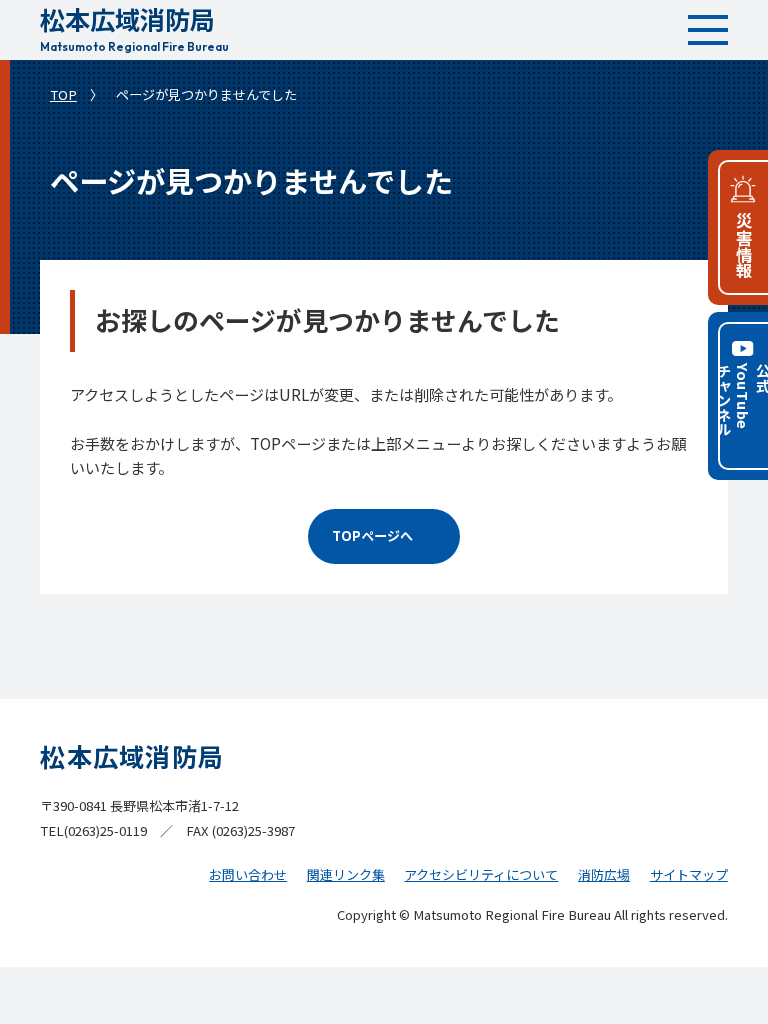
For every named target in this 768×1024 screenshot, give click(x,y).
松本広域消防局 (134, 26)
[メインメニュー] (708, 30)
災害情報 (744, 245)
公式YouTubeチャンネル (740, 400)
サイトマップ (689, 874)
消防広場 (604, 874)
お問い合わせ (248, 874)
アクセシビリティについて (481, 874)
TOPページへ (372, 535)
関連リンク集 (346, 874)
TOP (63, 94)
